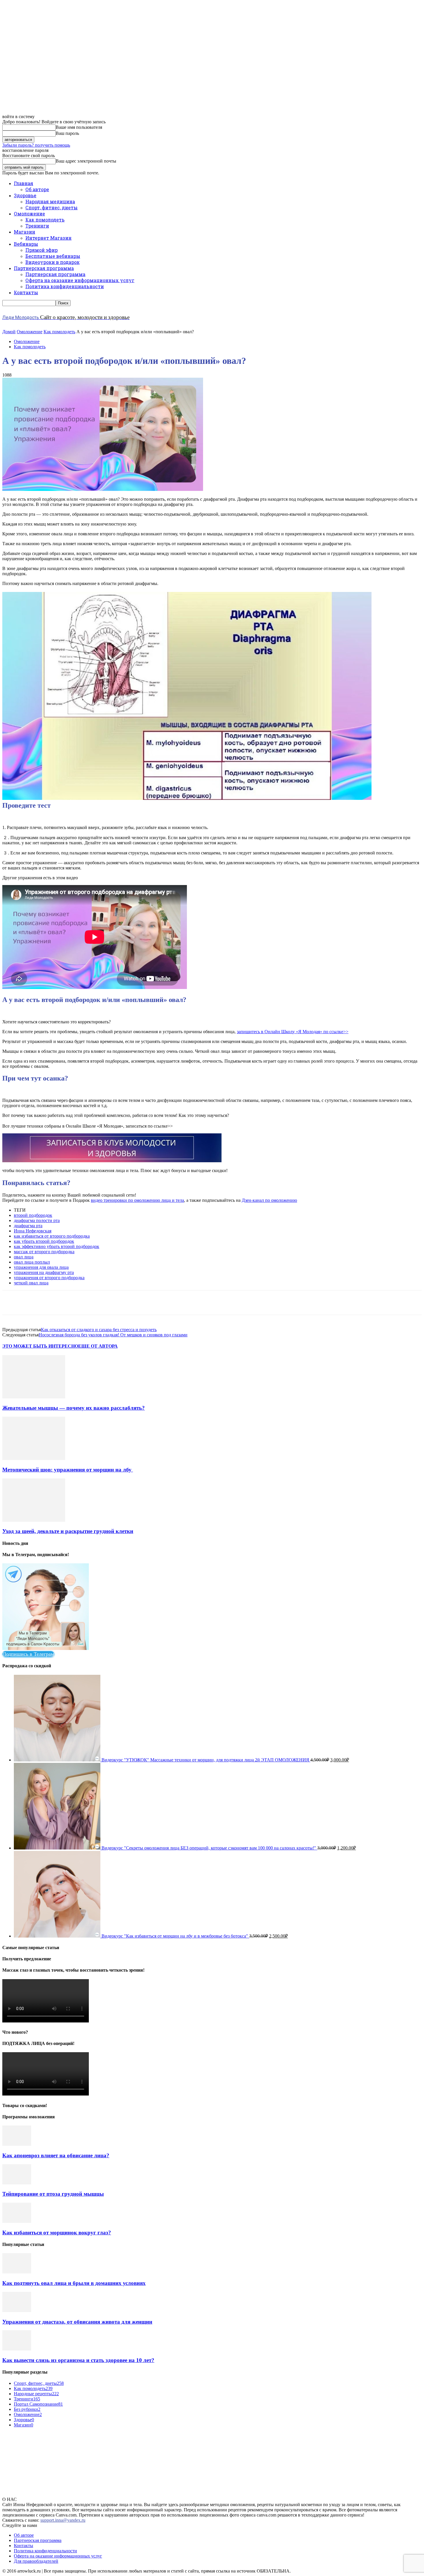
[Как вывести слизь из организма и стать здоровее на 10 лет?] (17, 2349)
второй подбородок (33, 1215)
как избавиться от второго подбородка (52, 1236)
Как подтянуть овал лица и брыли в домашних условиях (74, 2283)
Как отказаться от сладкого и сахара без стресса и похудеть (99, 1330)
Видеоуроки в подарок (52, 262)
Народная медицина (50, 201)
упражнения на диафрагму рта (44, 1272)
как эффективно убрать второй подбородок (57, 1246)
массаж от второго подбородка (44, 1252)
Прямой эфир (42, 250)
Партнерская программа (44, 268)
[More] (184, 1303)
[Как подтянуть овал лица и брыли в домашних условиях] (17, 2272)
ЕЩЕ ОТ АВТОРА (98, 1346)
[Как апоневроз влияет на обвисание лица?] (17, 2144)
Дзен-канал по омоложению (269, 1200)
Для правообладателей (36, 2561)
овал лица (24, 1257)
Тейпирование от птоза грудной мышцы (53, 2194)
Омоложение (29, 214)
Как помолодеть (45, 220)
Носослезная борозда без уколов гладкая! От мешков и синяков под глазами (113, 1335)
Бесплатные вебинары (53, 256)
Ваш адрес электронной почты (86, 161)
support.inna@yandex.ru (63, 2520)
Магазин (25, 232)
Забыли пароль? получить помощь (36, 145)
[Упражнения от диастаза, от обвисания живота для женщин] (17, 2310)
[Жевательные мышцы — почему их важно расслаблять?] (34, 1397)
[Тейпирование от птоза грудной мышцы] (17, 2183)
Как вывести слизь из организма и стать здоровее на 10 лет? (78, 2360)
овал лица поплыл (32, 1262)
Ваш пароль (67, 133)
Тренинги (37, 226)
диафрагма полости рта (37, 1220)
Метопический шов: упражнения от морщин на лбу (68, 1470)
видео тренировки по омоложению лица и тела (137, 1200)
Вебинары (26, 244)
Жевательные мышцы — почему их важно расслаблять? (74, 1408)
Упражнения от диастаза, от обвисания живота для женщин (77, 2322)
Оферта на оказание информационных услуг (80, 280)
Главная (24, 183)
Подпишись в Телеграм (28, 1654)
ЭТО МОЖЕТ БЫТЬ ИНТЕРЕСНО (40, 1346)
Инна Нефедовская (33, 1231)
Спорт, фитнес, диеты (51, 207)
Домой (9, 332)
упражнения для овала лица (41, 1267)
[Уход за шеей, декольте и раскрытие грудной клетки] (34, 1520)
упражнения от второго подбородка (49, 1278)
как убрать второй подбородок (44, 1241)
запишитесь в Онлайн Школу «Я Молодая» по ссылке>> (293, 1032)
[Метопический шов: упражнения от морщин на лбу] (34, 1458)
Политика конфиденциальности (65, 286)
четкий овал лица (31, 1283)
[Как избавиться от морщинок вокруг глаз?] (17, 2221)
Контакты (26, 292)
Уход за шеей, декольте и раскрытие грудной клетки (68, 1531)
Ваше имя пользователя (79, 127)
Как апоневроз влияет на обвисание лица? (56, 2155)
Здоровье (25, 195)
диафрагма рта (28, 1226)
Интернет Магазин (48, 238)
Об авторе (37, 189)
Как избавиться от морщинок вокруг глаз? (57, 2233)
